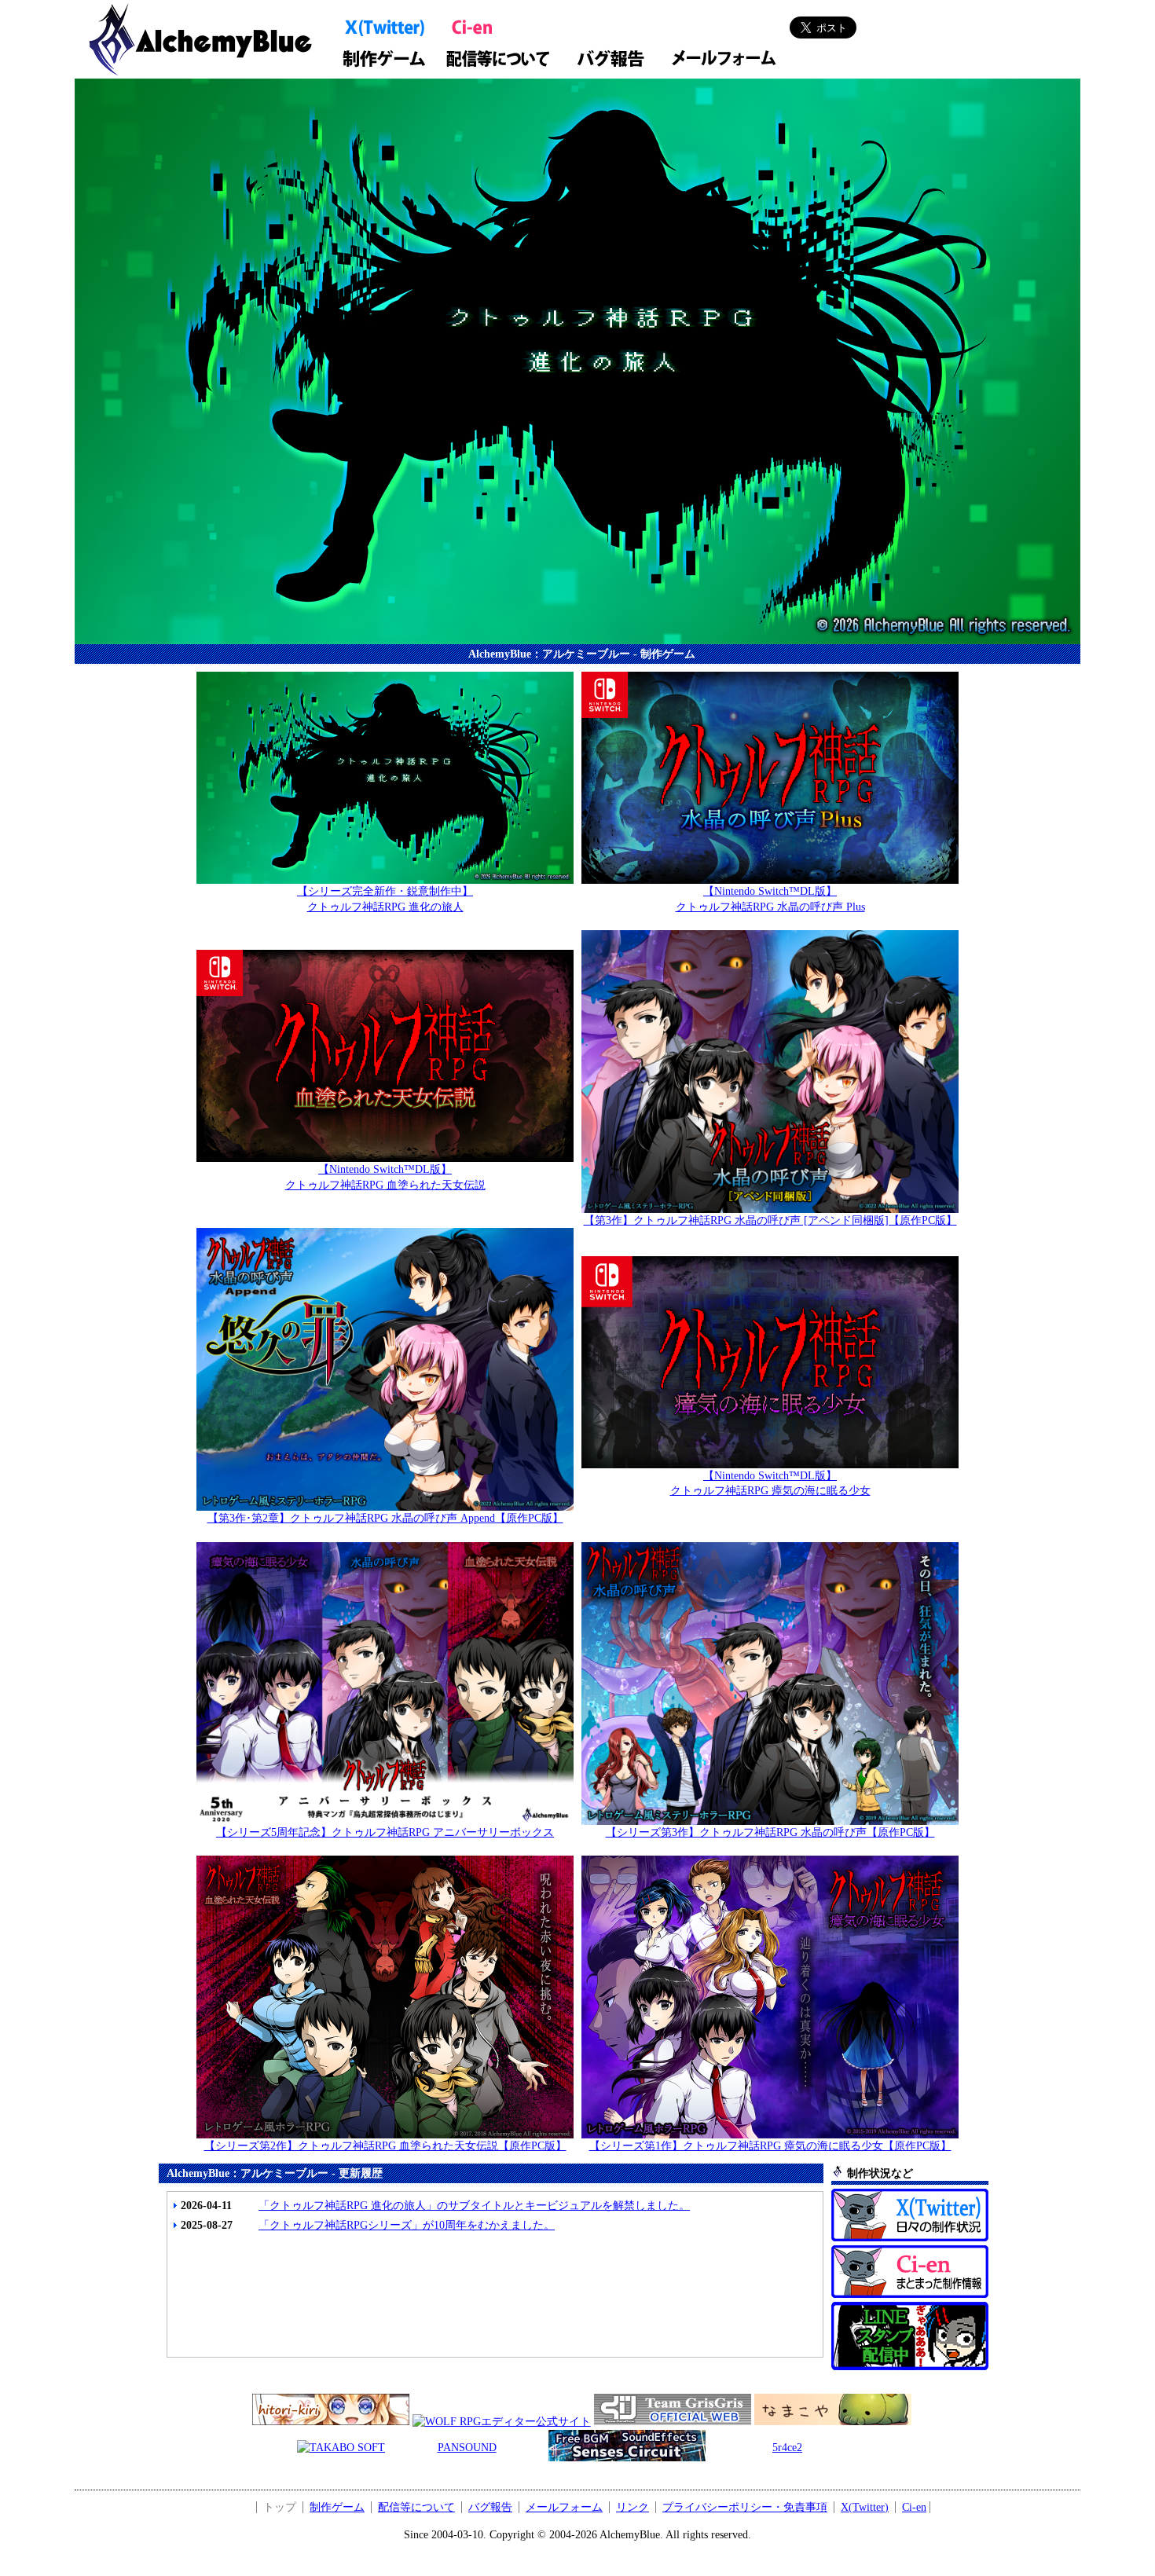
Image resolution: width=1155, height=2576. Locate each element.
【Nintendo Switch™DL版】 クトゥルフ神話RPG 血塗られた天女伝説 (385, 1177)
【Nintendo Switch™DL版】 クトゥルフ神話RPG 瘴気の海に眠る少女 (770, 1484)
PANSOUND (467, 2448)
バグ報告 (490, 2507)
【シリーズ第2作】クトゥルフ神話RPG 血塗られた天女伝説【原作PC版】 (385, 2146)
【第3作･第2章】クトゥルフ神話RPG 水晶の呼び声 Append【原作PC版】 (385, 1518)
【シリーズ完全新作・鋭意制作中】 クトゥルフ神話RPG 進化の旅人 (385, 899)
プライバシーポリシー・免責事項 (745, 2507)
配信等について (416, 2507)
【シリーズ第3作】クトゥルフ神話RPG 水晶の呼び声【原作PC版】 (770, 1832)
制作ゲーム (337, 2507)
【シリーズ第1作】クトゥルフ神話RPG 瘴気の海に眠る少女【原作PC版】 (770, 2146)
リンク (632, 2507)
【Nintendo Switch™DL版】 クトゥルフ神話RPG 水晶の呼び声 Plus (770, 899)
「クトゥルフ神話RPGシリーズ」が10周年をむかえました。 (407, 2225)
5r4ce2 (787, 2448)
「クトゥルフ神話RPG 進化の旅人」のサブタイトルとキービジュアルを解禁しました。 (474, 2206)
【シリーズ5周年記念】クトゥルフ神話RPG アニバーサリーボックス (385, 1832)
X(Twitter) (865, 2507)
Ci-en (914, 2507)
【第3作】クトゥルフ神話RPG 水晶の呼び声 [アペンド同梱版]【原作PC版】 (770, 1220)
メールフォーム (564, 2507)
